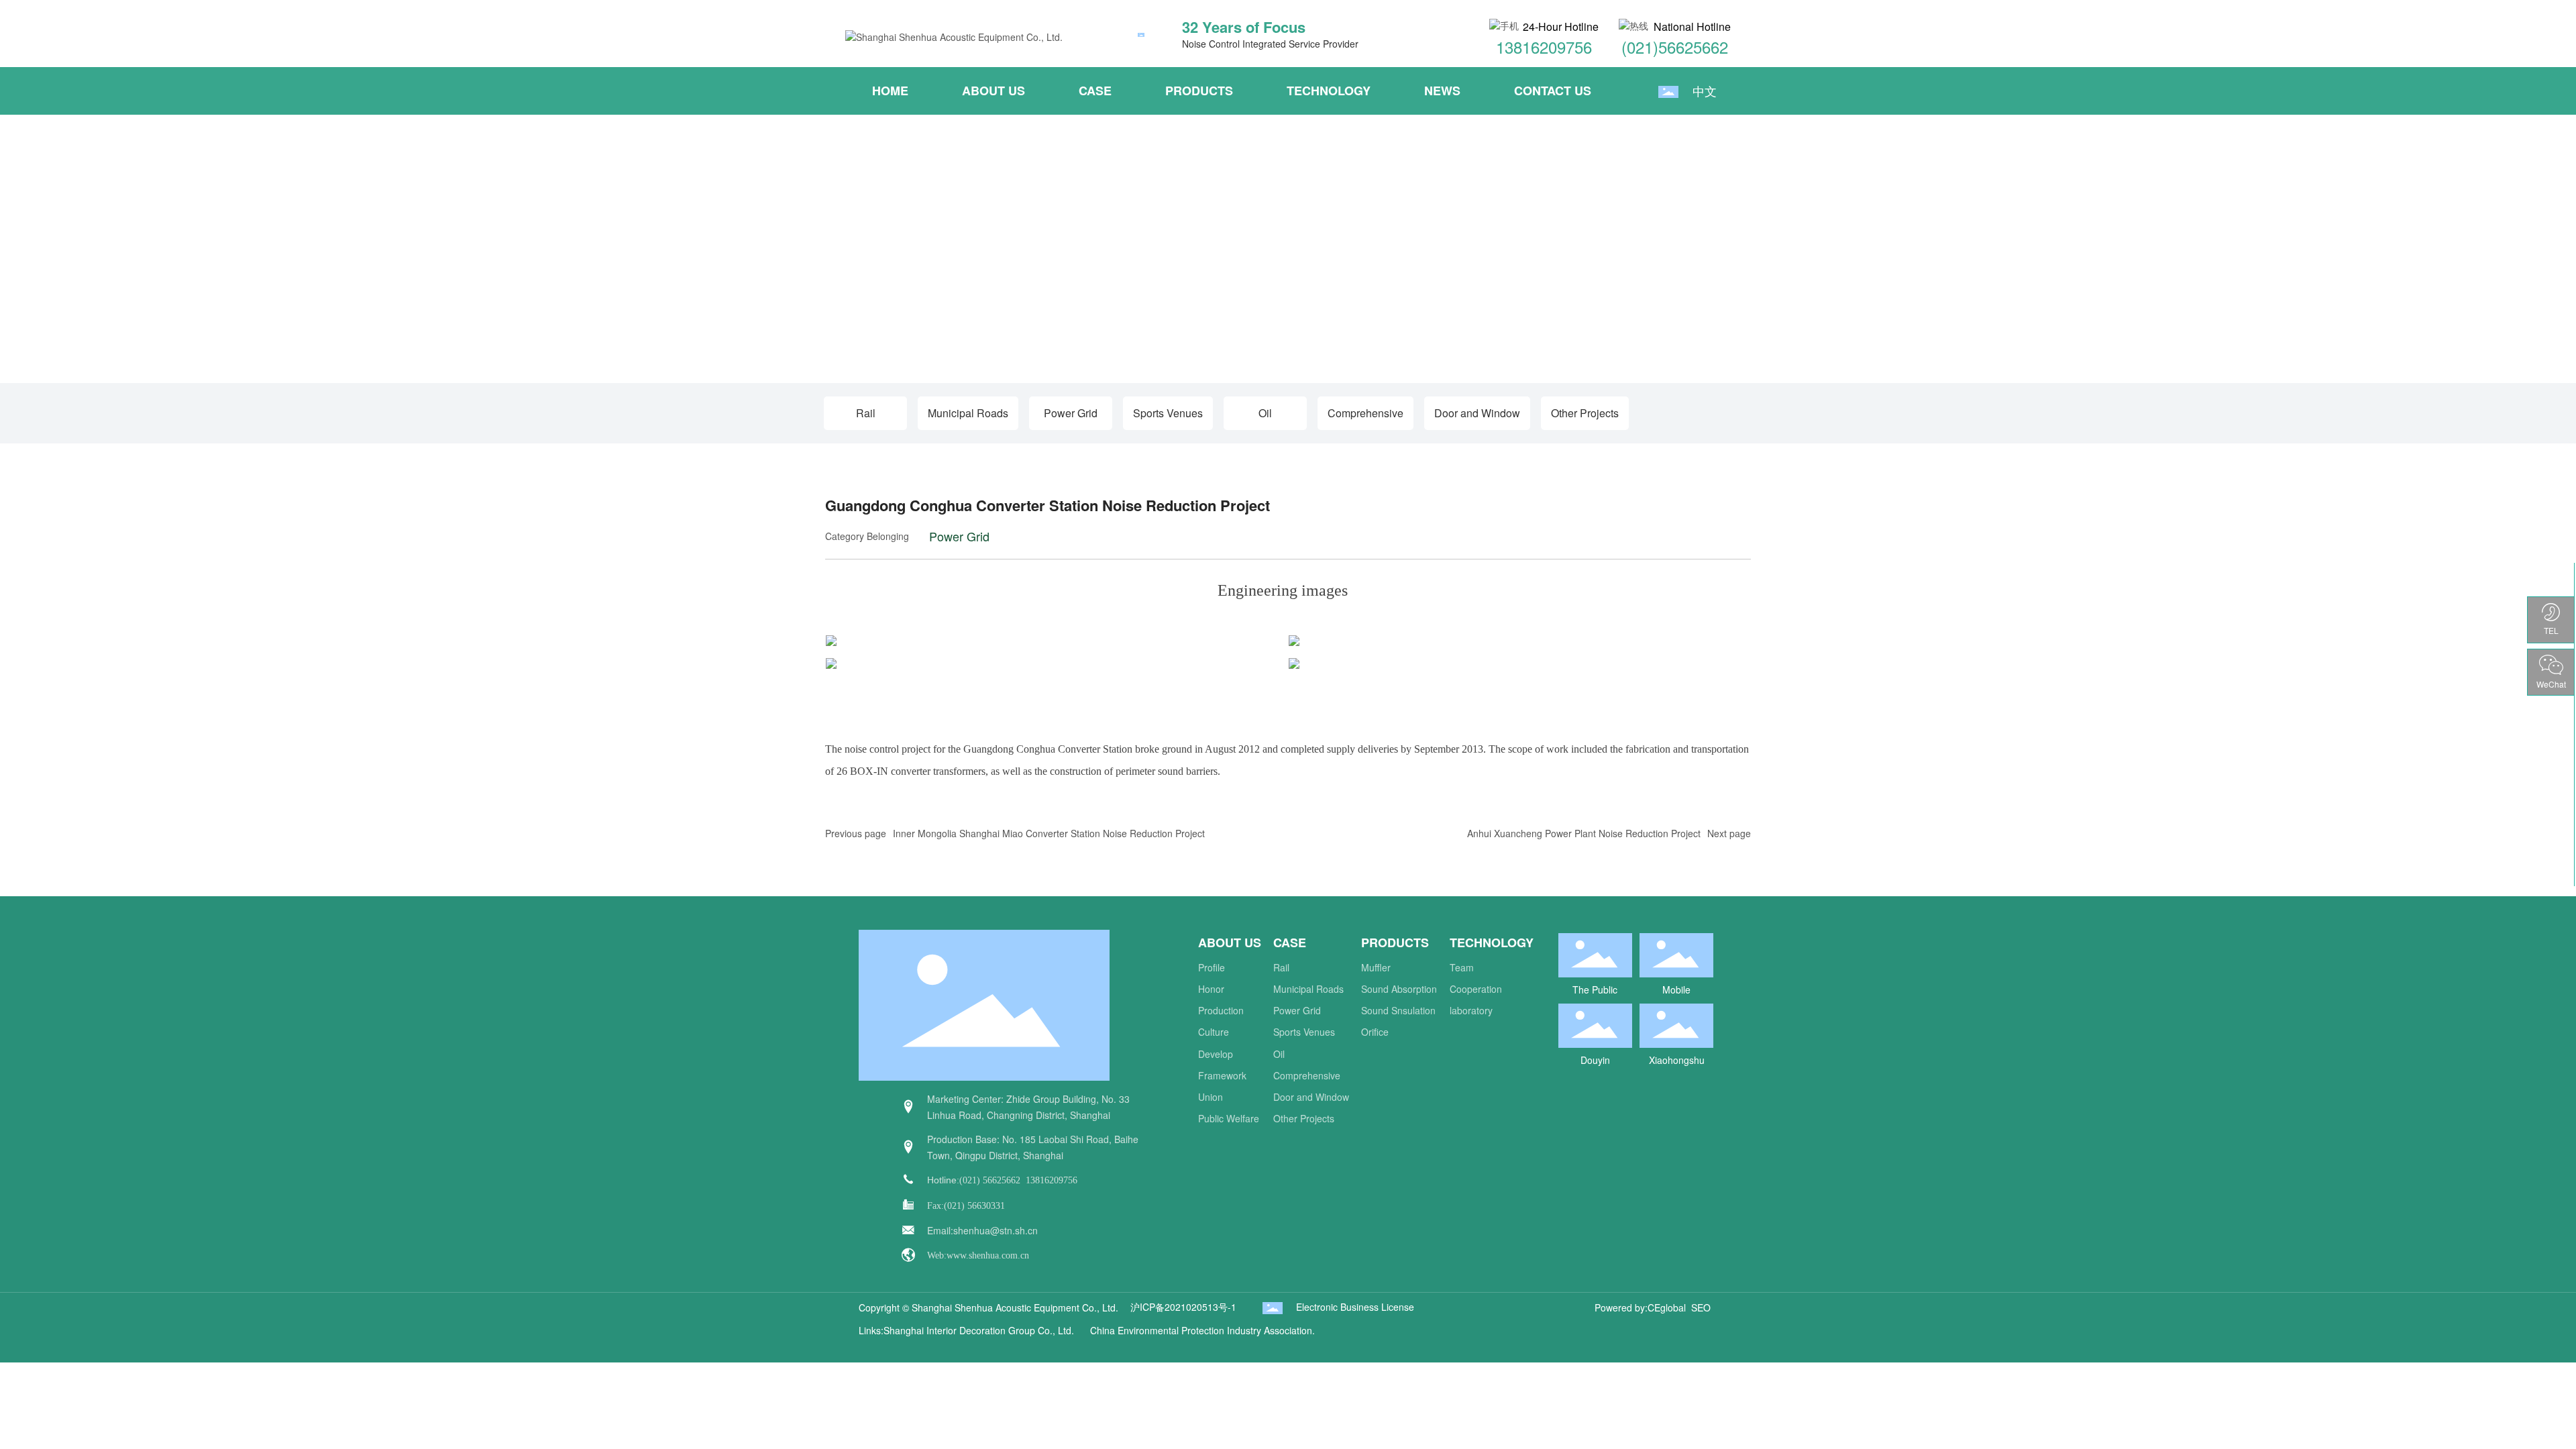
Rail (866, 413)
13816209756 (1544, 47)
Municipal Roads (968, 413)
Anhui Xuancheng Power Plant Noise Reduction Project (1584, 833)
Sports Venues (1168, 413)
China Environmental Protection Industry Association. (1202, 1330)
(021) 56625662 (990, 1180)
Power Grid (1071, 413)
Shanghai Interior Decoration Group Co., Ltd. (981, 1330)
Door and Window (1477, 413)
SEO (1701, 1307)
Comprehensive (1365, 413)
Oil (1265, 413)
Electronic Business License (1355, 1307)
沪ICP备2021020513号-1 (1183, 1307)
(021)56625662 (1675, 47)
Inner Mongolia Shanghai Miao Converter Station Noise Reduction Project (1049, 833)
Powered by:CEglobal (1640, 1307)
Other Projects (1585, 413)
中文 (1705, 91)
